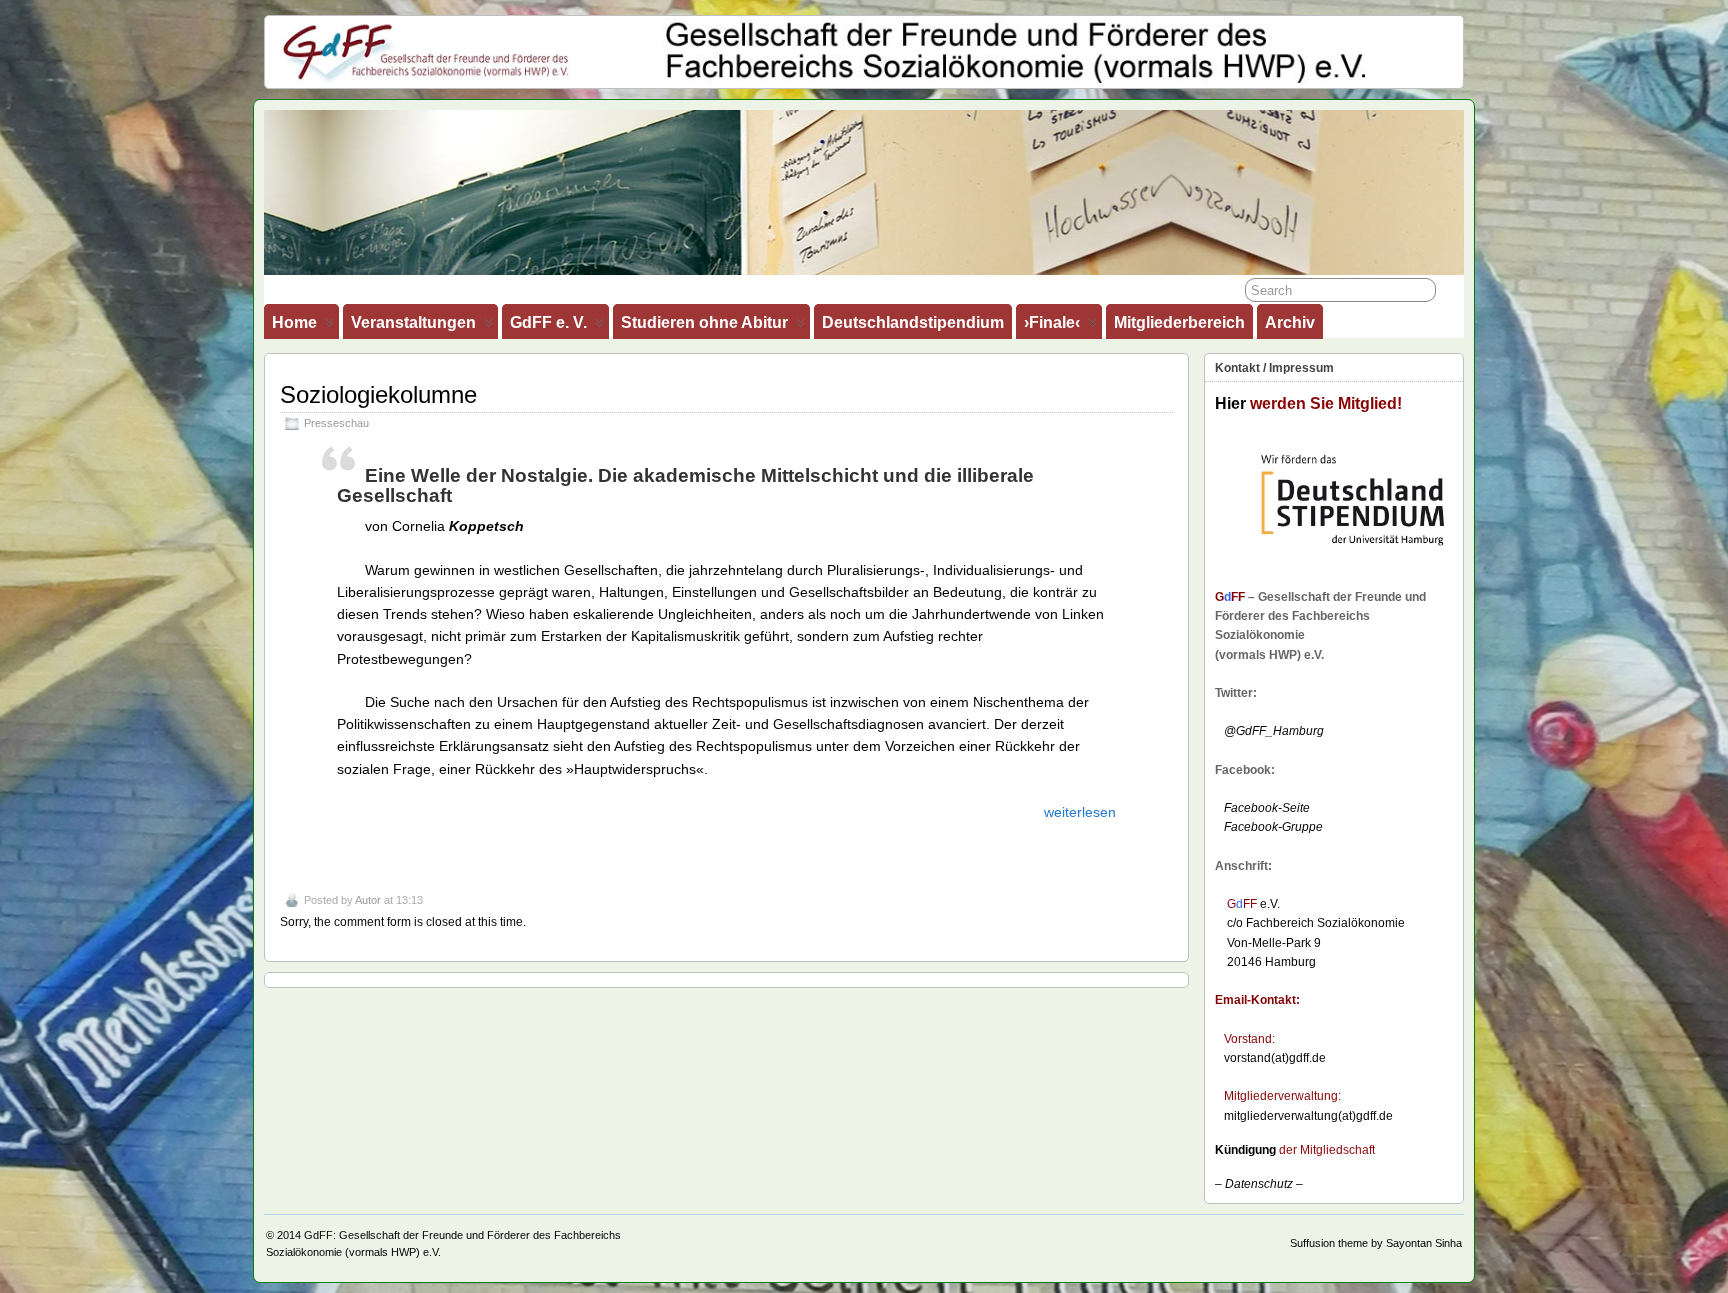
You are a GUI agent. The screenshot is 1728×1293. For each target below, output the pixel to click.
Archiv (1290, 322)
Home (294, 322)
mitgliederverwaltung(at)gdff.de (1308, 1116)
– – (1259, 1184)
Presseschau (336, 423)
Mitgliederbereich (1179, 322)
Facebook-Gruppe (1269, 827)
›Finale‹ (1052, 322)
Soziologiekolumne (378, 394)
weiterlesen (1080, 812)
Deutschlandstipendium (913, 322)
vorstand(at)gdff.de (1275, 1058)
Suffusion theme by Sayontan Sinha (1376, 1243)
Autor (368, 900)
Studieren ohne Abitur (704, 322)
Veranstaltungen (413, 322)
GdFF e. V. (548, 322)
